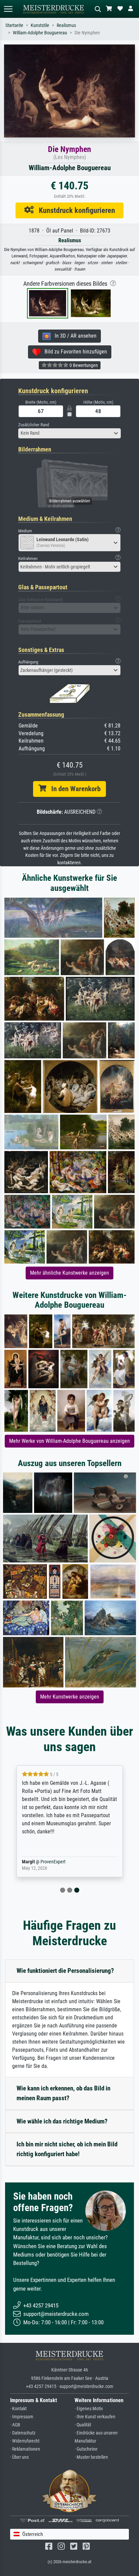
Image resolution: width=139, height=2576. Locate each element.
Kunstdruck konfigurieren (74, 210)
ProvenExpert (53, 1862)
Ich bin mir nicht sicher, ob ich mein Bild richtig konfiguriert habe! (67, 2149)
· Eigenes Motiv (89, 2409)
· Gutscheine (86, 2449)
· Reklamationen (25, 2449)
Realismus (66, 25)
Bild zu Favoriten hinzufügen (74, 352)
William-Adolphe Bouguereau (40, 33)
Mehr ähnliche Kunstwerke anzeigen (69, 1273)
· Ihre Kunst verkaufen (95, 2417)
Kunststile (40, 25)
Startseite (14, 25)
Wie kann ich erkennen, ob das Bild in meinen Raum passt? (63, 2093)
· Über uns (19, 2457)
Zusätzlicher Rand (34, 425)
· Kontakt (18, 2409)
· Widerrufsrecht (25, 2441)
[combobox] (69, 433)
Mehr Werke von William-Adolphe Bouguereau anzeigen (69, 1441)
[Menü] (8, 9)
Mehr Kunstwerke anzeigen (70, 1697)
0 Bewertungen (83, 365)
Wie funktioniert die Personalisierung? (65, 1971)
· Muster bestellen (91, 2457)
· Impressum (22, 2417)
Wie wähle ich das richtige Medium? (62, 2121)
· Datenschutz (23, 2433)
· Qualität (83, 2425)
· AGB (15, 2425)
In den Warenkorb (73, 789)
